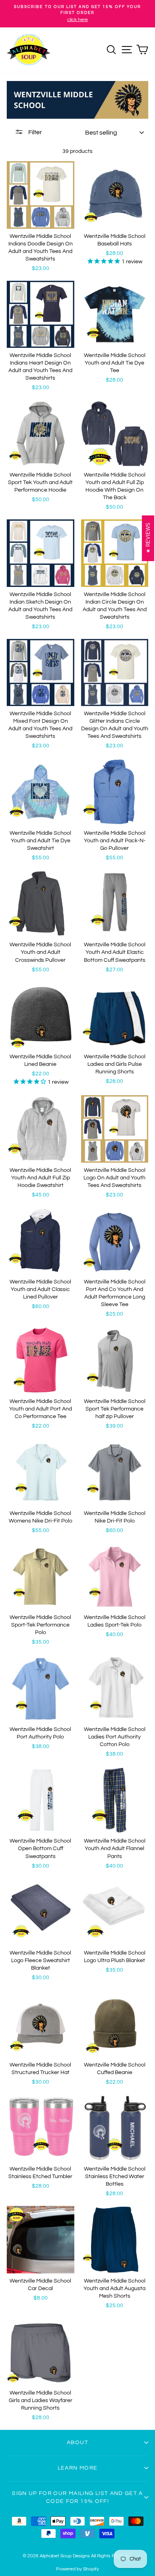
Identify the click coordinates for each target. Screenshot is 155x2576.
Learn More (78, 2468)
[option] (77, 14)
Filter (35, 132)
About (77, 2443)
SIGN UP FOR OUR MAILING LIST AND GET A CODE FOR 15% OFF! (77, 2497)
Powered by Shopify (77, 2569)
